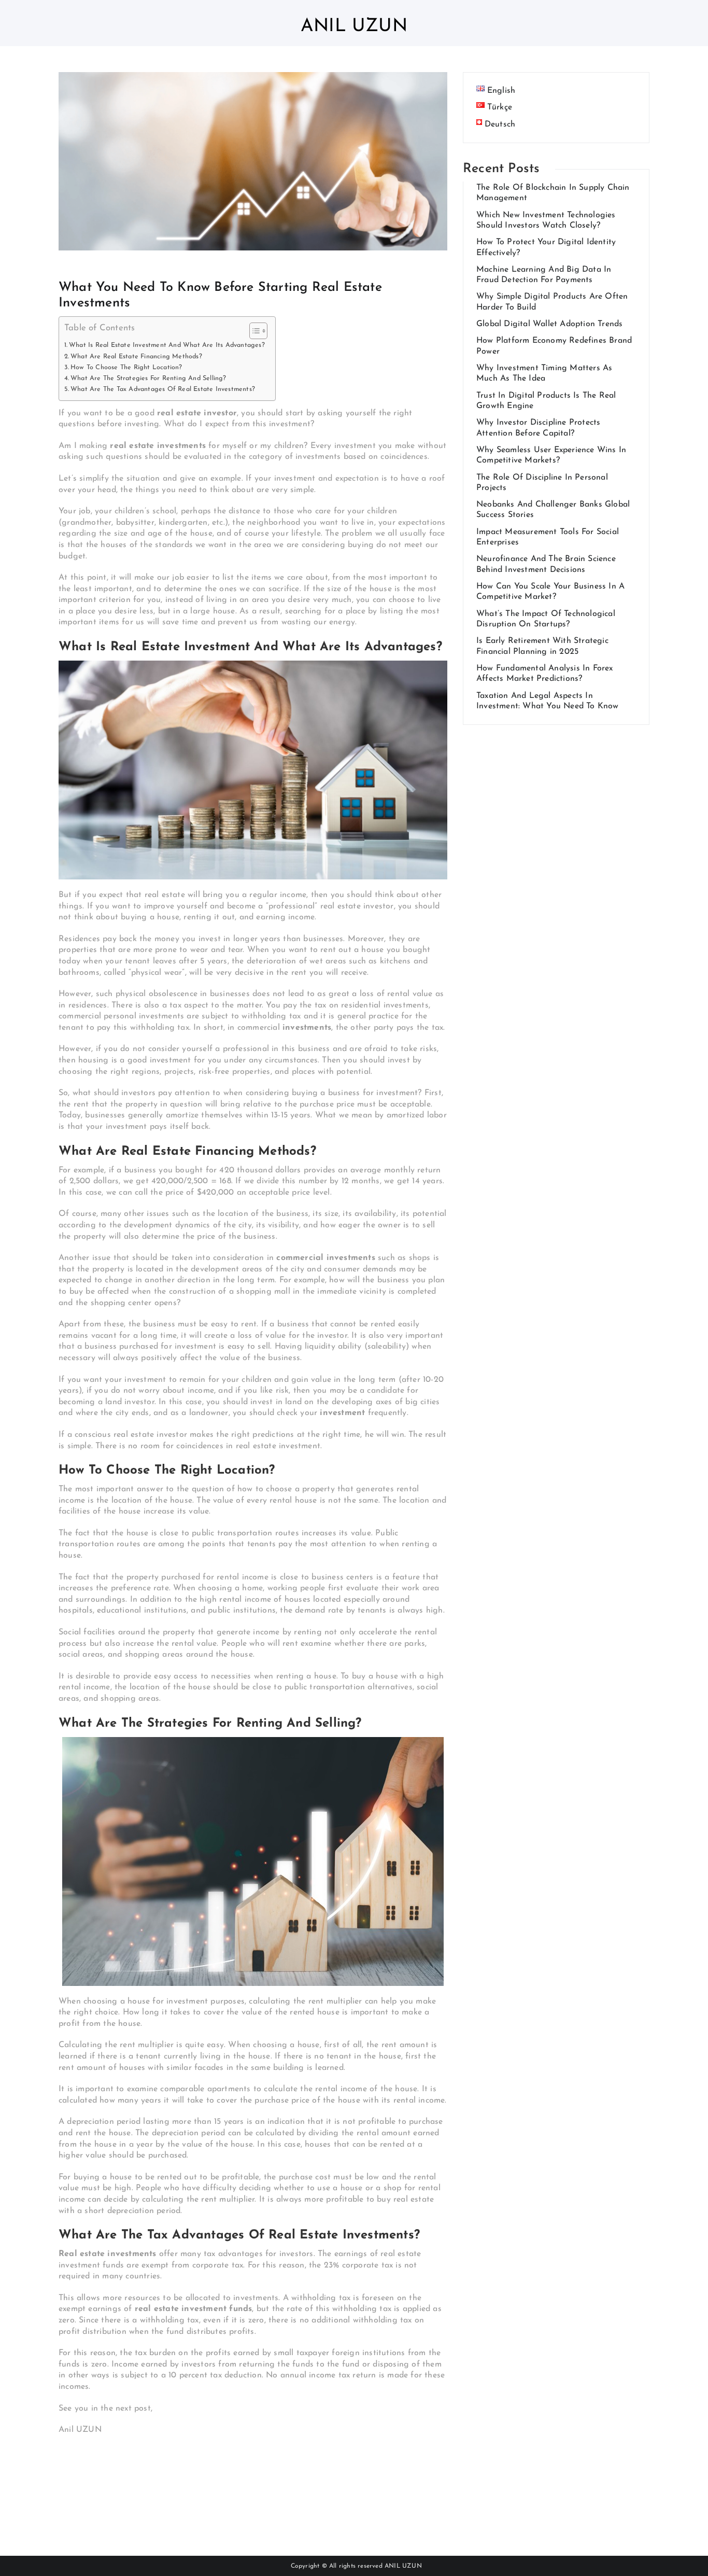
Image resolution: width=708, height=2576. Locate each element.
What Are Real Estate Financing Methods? (136, 357)
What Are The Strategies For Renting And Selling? (148, 379)
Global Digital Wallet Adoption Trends (549, 324)
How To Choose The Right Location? (126, 368)
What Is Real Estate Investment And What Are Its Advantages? (167, 345)
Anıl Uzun (354, 27)
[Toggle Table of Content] (253, 331)
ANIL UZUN (403, 2566)
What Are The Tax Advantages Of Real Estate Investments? (163, 389)
